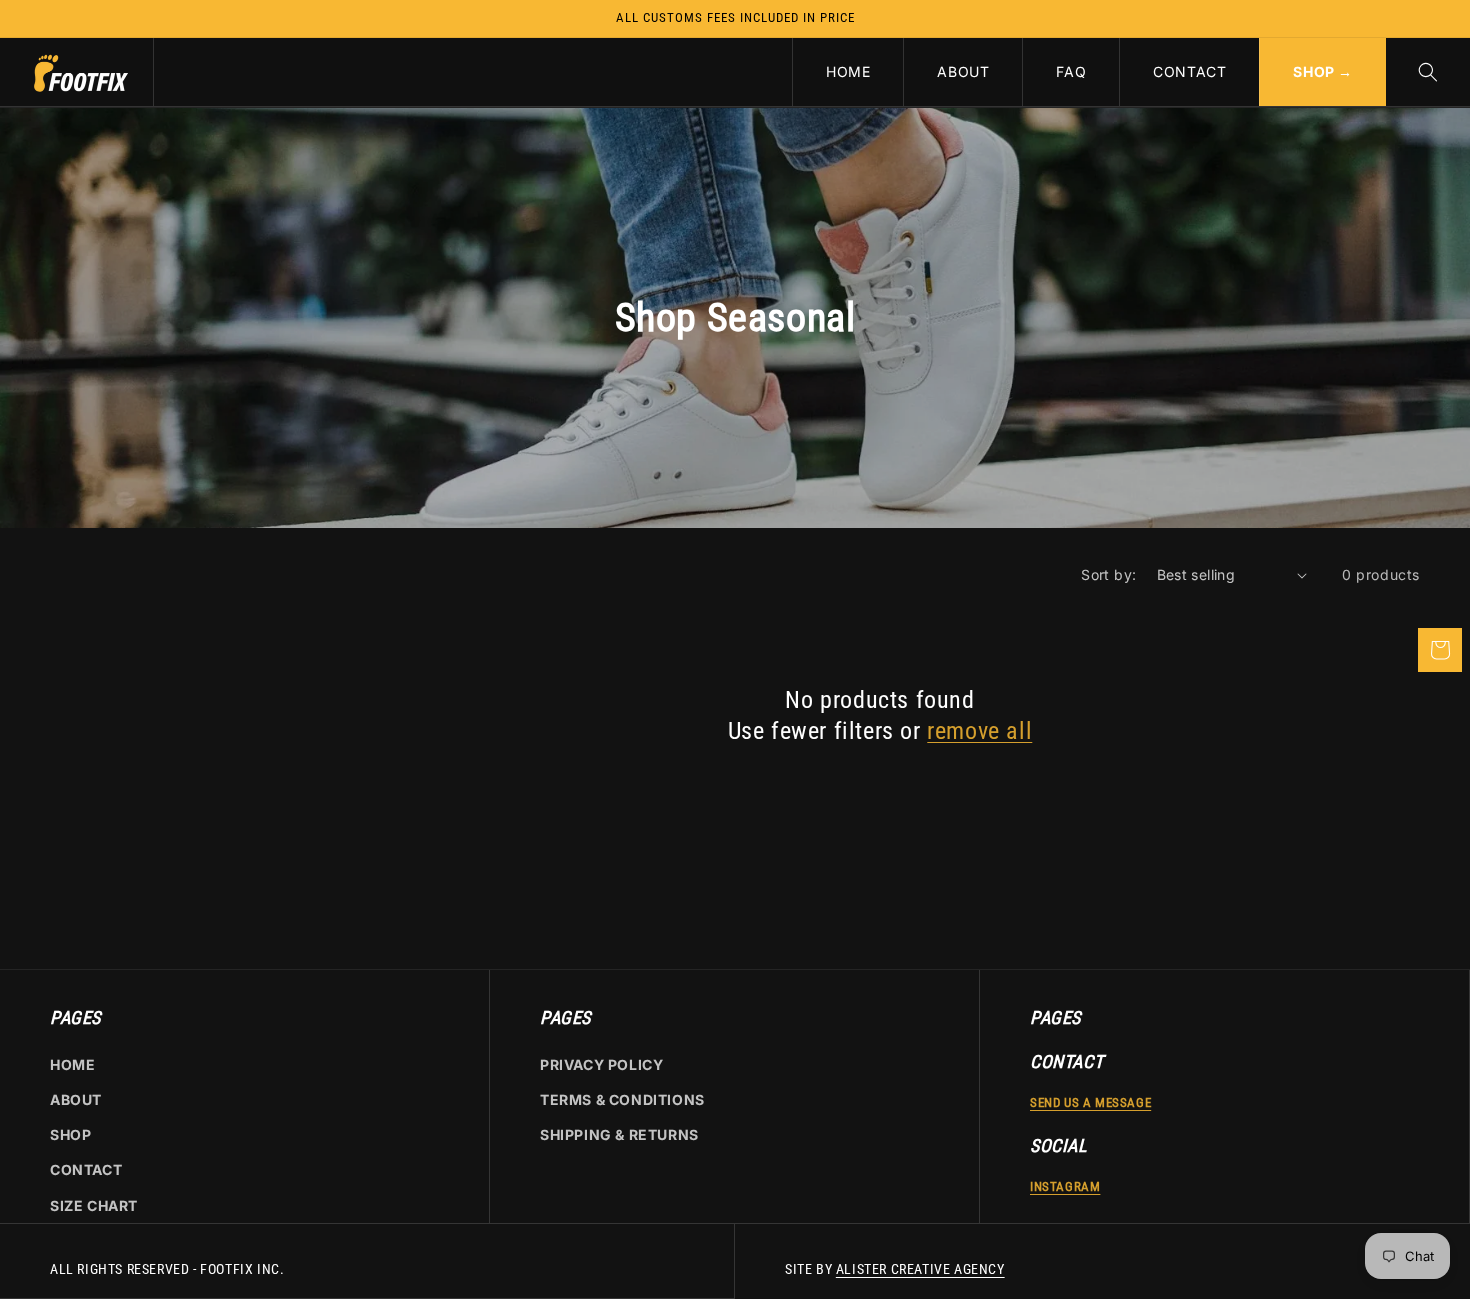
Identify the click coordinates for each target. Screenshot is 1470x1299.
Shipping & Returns (619, 1134)
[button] (1428, 72)
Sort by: (1108, 574)
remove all (979, 731)
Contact (86, 1169)
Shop (70, 1134)
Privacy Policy (601, 1064)
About (76, 1099)
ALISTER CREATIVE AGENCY (920, 1269)
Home (72, 1064)
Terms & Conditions (622, 1099)
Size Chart (94, 1205)
